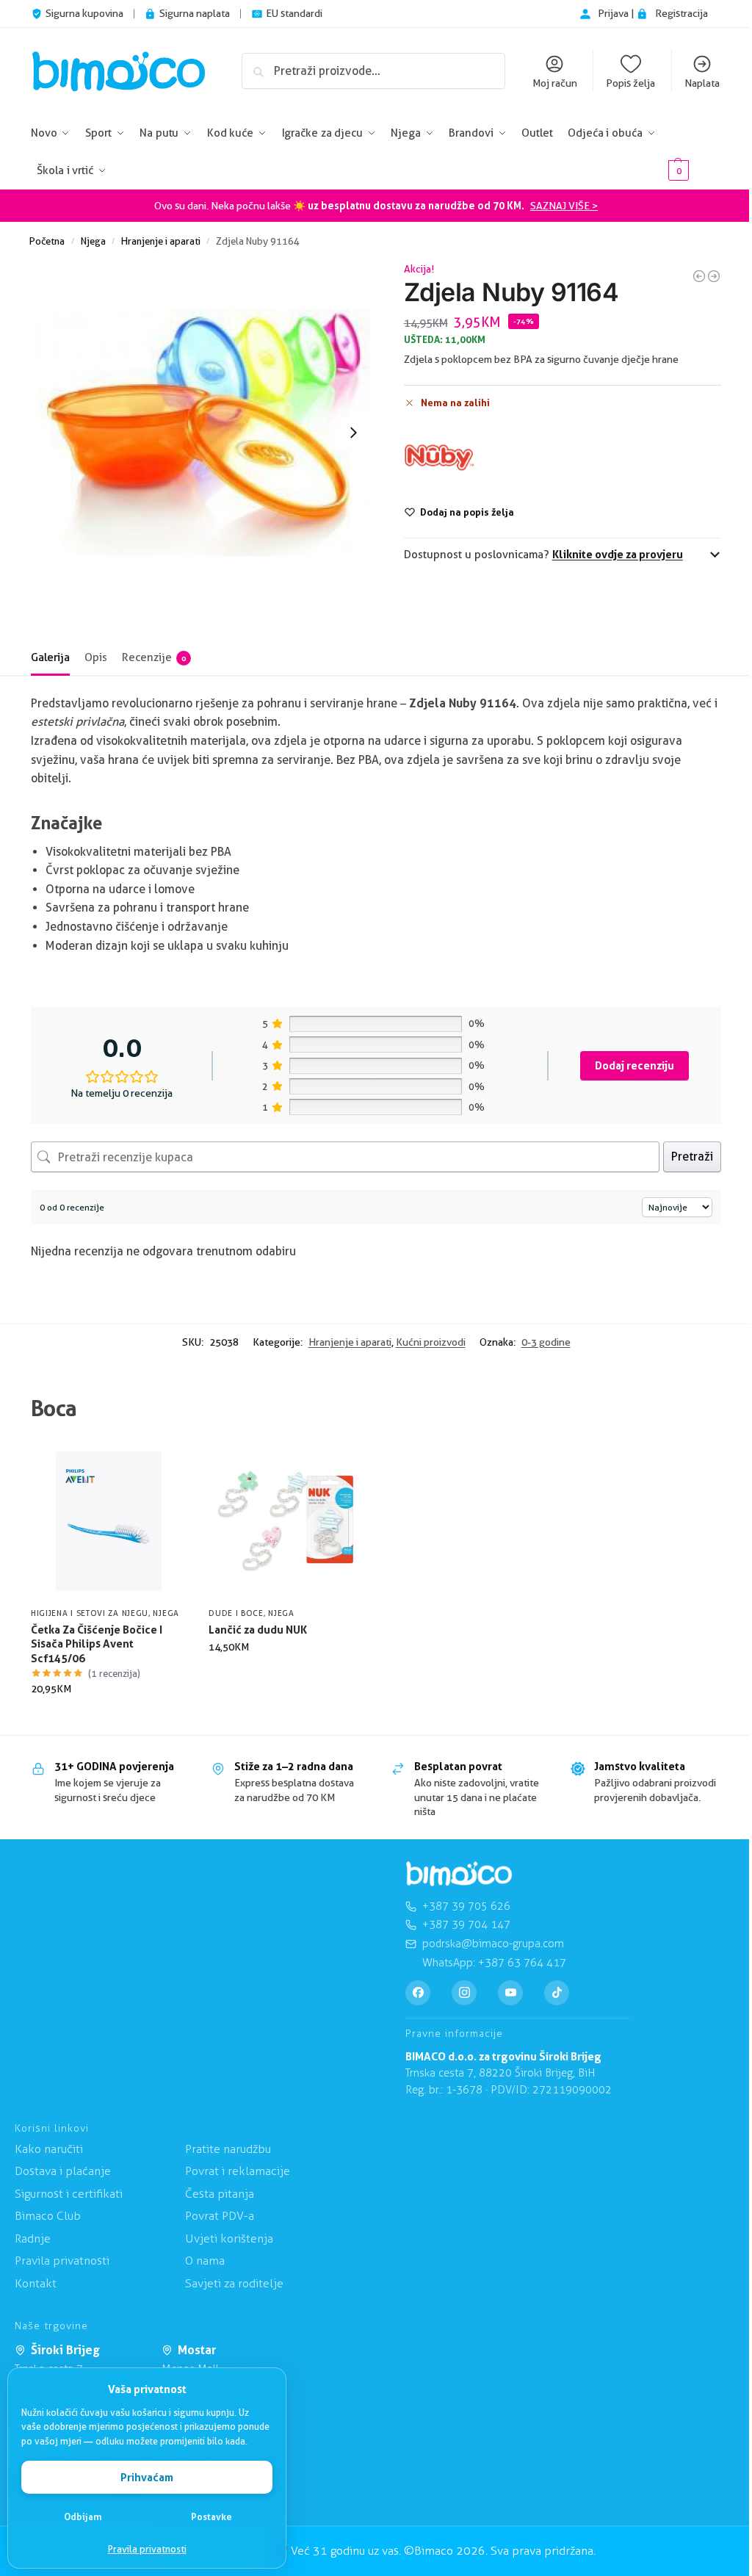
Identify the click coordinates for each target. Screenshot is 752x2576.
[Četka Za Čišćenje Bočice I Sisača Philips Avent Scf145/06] (109, 1521)
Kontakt (36, 2283)
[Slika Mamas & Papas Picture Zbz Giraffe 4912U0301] (714, 276)
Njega (93, 241)
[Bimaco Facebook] (418, 1993)
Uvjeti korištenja (229, 2238)
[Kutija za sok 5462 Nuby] (699, 276)
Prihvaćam (147, 2477)
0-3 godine (546, 1342)
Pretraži (692, 1157)
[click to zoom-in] (203, 433)
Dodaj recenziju (634, 1065)
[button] (693, 152)
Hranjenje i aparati (161, 241)
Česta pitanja (220, 2194)
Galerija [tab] (50, 657)
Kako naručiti (49, 2149)
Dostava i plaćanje (63, 2171)
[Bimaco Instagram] (464, 1993)
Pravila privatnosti (147, 2549)
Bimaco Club (48, 2216)
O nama (205, 2261)
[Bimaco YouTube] (510, 1993)
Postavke (211, 2517)
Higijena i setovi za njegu (90, 1613)
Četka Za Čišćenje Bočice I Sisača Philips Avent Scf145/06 (97, 1644)
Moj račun (555, 83)
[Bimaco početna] (459, 1874)
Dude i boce (236, 1613)
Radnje (33, 2238)
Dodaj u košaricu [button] (109, 1720)
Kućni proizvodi (431, 1342)
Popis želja (630, 83)
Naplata (702, 83)
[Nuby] (439, 458)
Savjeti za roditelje (234, 2283)
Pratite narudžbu (228, 2149)
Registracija (681, 13)
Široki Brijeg (65, 2350)
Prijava (614, 13)
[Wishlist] (164, 1465)
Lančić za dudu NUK (258, 1630)
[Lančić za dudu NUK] (286, 1521)
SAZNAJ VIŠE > (564, 206)
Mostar (197, 2350)
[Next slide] (353, 433)
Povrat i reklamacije (238, 2171)
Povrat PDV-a (220, 2216)
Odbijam (83, 2517)
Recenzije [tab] (154, 657)
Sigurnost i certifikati (69, 2194)
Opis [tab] (96, 657)
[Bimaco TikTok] (557, 1993)
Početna (47, 241)
